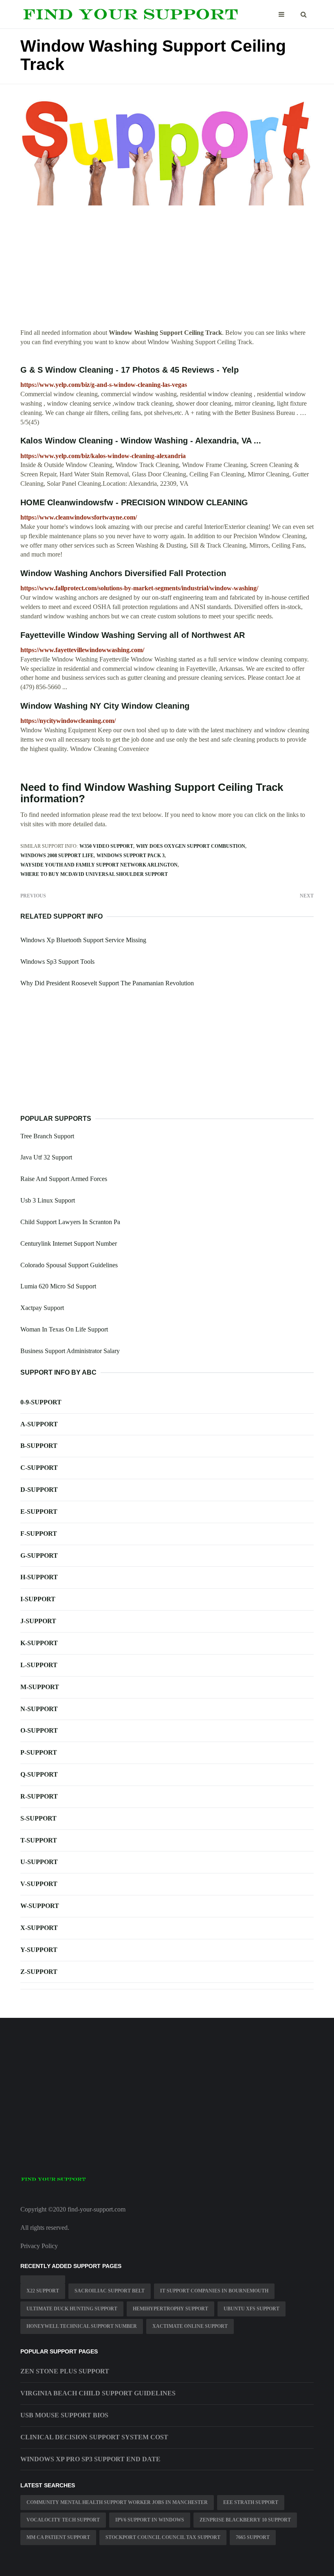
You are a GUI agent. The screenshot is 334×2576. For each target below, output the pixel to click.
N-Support (39, 1709)
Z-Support (39, 1972)
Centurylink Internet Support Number (69, 1243)
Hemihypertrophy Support (170, 2309)
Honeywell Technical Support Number (82, 2326)
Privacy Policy (39, 2246)
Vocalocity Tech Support (63, 2520)
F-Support (39, 1534)
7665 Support (253, 2537)
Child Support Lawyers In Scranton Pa (70, 1222)
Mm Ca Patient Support (58, 2537)
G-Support (39, 1555)
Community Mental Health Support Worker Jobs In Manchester (117, 2502)
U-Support (39, 1862)
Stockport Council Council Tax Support (163, 2537)
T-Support (39, 1840)
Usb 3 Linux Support (48, 1200)
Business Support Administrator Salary (70, 1351)
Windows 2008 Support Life (57, 856)
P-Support (39, 1752)
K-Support (39, 1643)
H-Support (39, 1577)
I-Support (38, 1599)
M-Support (40, 1687)
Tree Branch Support (47, 1136)
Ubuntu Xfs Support (252, 2309)
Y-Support (39, 1950)
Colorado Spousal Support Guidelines (69, 1265)
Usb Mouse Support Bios (64, 2415)
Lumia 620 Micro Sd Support (58, 1286)
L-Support (39, 1665)
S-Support (38, 1818)
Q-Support (39, 1774)
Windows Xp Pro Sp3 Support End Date (90, 2459)
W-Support (40, 1906)
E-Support (39, 1512)
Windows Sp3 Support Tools (57, 962)
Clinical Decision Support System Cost (94, 2437)
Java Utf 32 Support (46, 1157)
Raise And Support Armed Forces (64, 1179)
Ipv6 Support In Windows (150, 2520)
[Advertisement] (167, 271)
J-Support (38, 1621)
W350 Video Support (106, 846)
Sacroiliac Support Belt (110, 2291)
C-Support (39, 1468)
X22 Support (43, 2291)
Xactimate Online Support (190, 2326)
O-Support (39, 1730)
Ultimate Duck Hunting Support (72, 2309)
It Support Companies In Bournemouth (214, 2291)
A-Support (39, 1424)
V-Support (39, 1884)
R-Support (39, 1796)
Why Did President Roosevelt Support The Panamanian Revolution (107, 983)
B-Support (39, 1446)
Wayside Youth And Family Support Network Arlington (99, 865)
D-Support (39, 1490)
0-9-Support (41, 1402)
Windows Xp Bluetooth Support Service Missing (83, 940)
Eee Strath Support (251, 2502)
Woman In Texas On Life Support (64, 1329)
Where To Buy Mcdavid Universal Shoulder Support (94, 874)
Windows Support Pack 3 (131, 856)
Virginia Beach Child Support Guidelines (98, 2393)
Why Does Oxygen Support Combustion (191, 846)
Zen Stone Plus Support (65, 2371)
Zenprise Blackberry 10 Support (245, 2520)
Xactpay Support (42, 1308)
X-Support (39, 1928)
